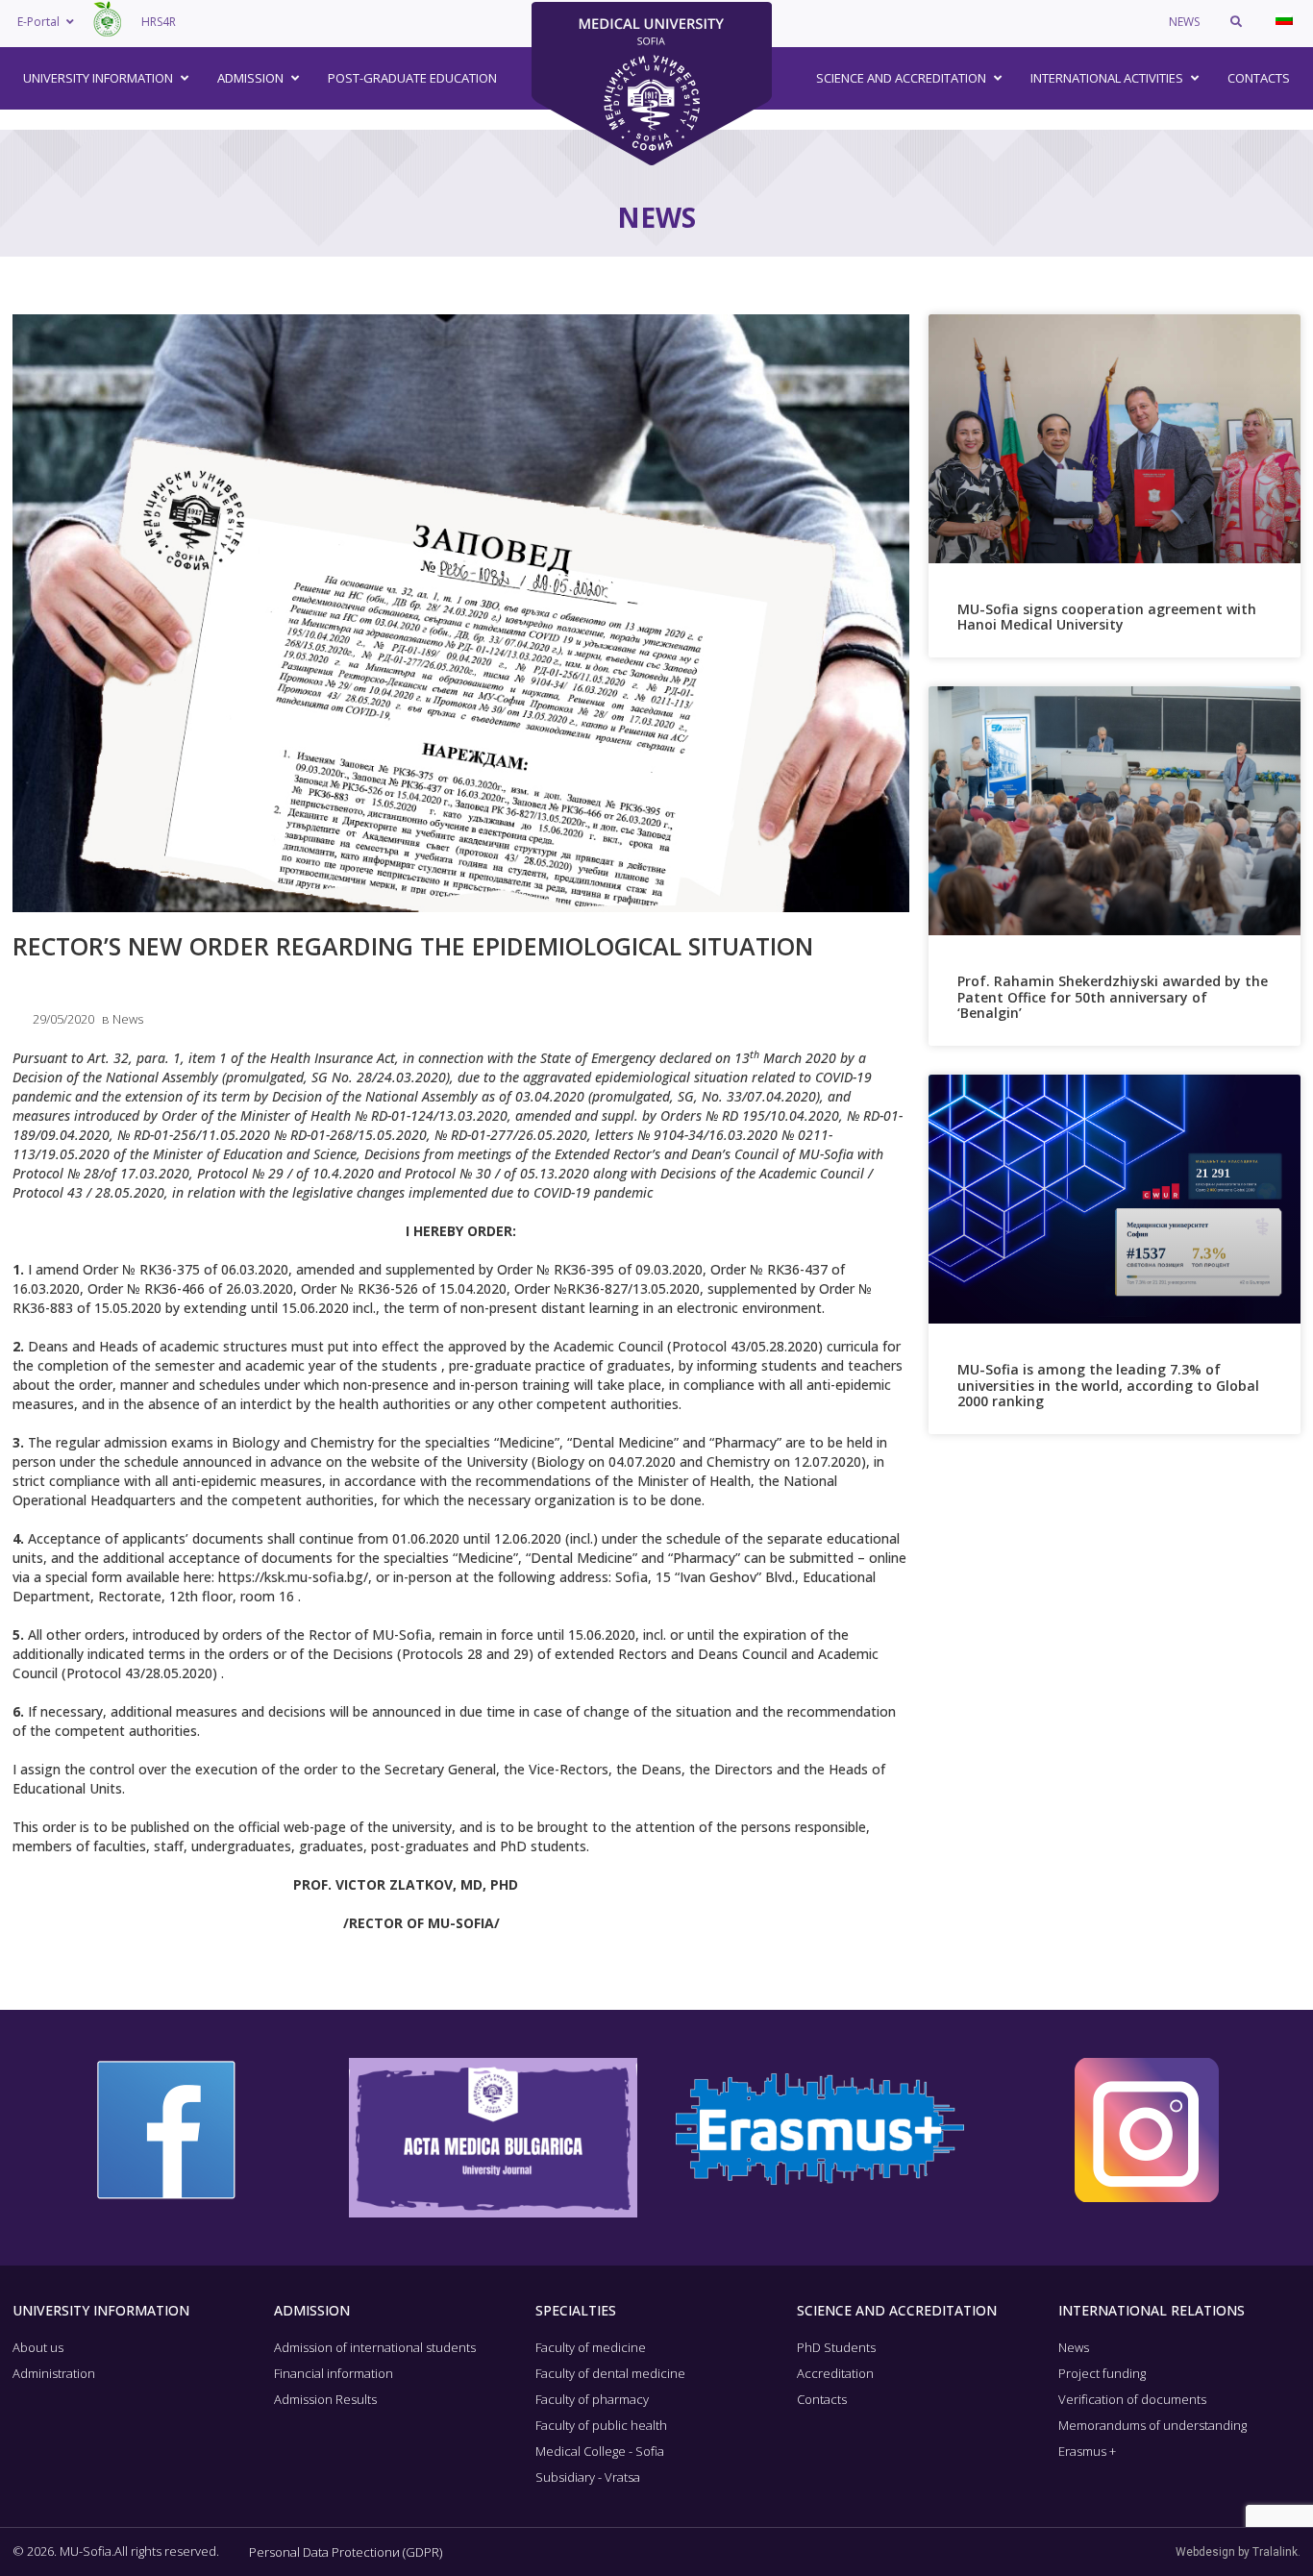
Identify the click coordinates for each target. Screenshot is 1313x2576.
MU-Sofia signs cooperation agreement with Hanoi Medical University (1107, 617)
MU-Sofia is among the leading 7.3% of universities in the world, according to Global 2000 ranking (1108, 1386)
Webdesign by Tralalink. (1238, 2552)
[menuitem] (1284, 19)
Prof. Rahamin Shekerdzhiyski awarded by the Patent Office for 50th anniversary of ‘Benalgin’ (1113, 997)
